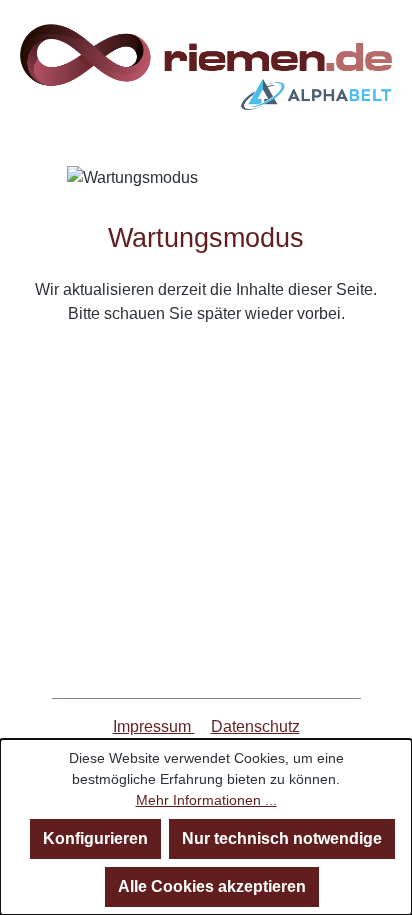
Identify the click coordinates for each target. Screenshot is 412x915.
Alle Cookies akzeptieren (212, 886)
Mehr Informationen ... (206, 800)
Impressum (154, 726)
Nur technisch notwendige (282, 838)
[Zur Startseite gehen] (206, 67)
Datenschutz (255, 726)
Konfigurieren (95, 838)
